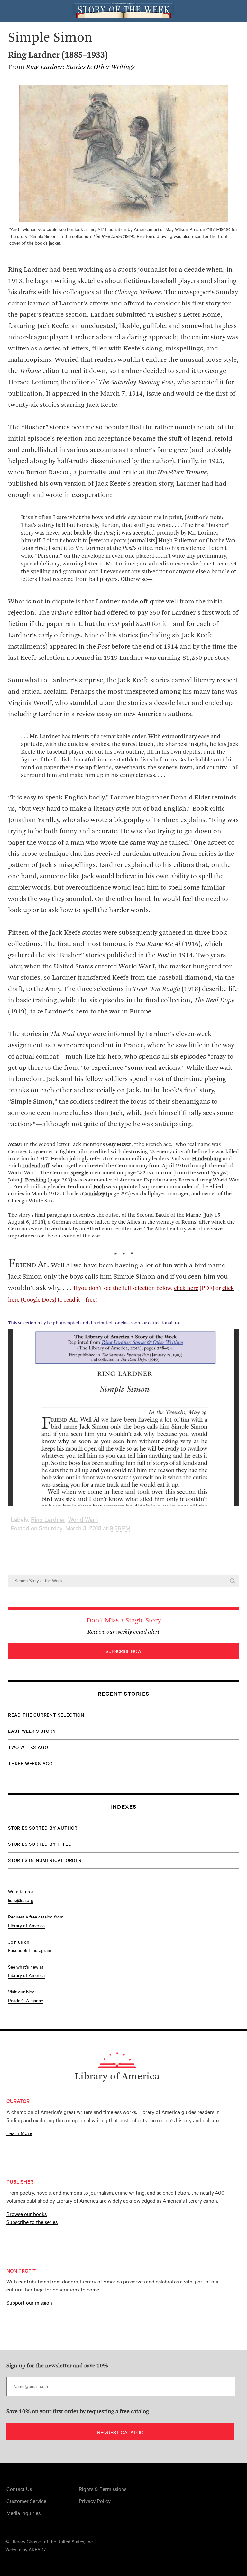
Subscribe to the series (32, 2222)
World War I (83, 1519)
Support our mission (29, 2302)
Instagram (41, 1950)
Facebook (18, 1950)
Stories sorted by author (43, 1828)
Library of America (26, 1925)
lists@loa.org (21, 1900)
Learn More (19, 2133)
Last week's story (32, 1731)
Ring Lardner (48, 1519)
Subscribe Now (123, 1651)
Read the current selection (46, 1715)
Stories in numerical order (45, 1860)
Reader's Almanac (26, 2000)
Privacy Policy (95, 2501)
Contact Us (19, 2489)
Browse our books (27, 2214)
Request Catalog (120, 2432)
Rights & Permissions (103, 2489)
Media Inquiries (23, 2513)
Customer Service (26, 2501)
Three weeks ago (30, 1763)
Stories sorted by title (39, 1844)
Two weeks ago (28, 1747)
